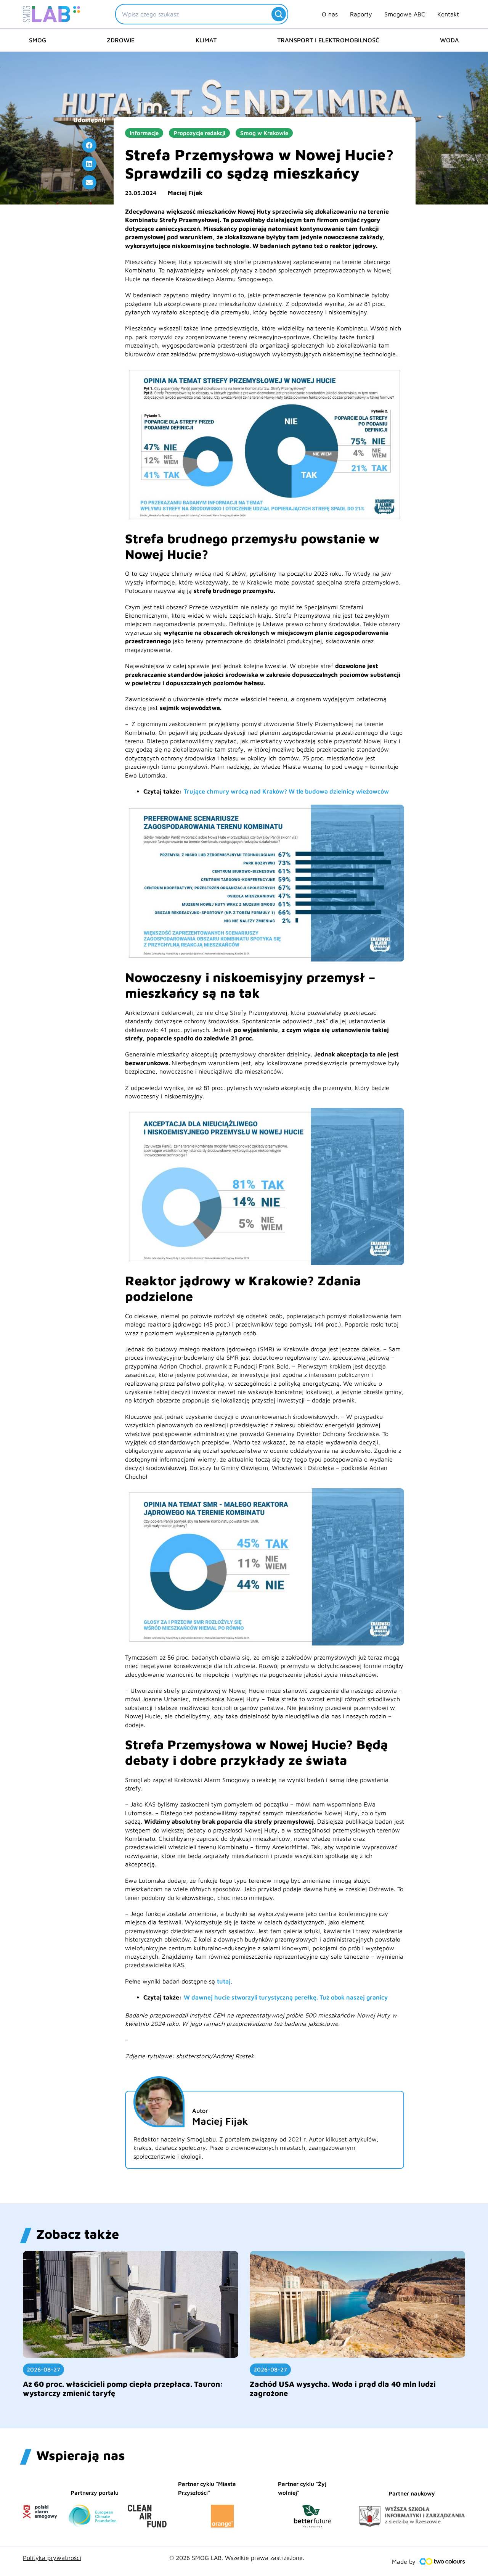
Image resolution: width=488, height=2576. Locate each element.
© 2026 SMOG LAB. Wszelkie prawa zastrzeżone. (237, 2558)
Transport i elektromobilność (328, 40)
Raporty (361, 14)
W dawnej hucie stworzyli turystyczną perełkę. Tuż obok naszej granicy (286, 1997)
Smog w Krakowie (264, 133)
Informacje (144, 133)
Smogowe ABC (405, 14)
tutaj (224, 1981)
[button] (89, 145)
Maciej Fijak (185, 193)
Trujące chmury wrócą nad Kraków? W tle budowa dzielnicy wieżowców (286, 791)
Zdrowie (121, 40)
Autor (200, 2111)
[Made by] (442, 2562)
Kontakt (448, 14)
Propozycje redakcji (199, 133)
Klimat (206, 40)
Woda (449, 40)
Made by (404, 2562)
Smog (38, 40)
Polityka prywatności (52, 2558)
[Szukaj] (279, 14)
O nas (330, 14)
